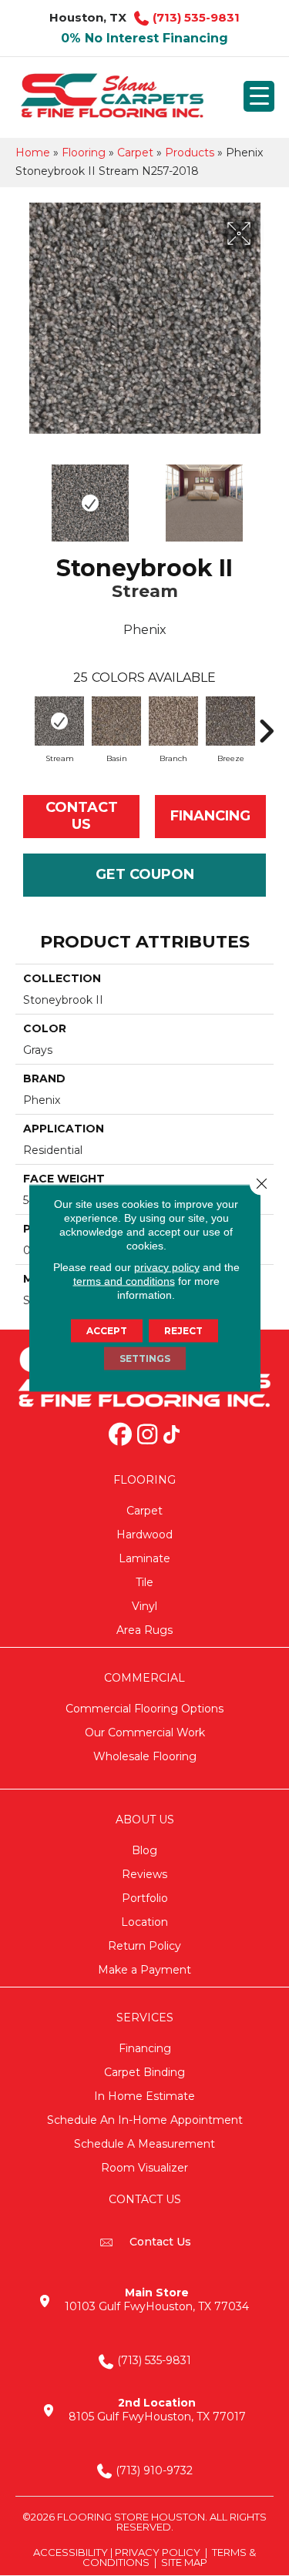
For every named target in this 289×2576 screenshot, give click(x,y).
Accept (107, 1331)
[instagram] (148, 1436)
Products (190, 153)
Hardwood (144, 1535)
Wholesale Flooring (145, 1756)
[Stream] (59, 721)
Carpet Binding (144, 2072)
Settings (145, 1358)
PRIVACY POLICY (158, 2552)
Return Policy (144, 1946)
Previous (23, 495)
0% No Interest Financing (144, 38)
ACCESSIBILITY (71, 2552)
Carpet (135, 153)
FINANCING (210, 816)
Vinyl (144, 1606)
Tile (144, 1582)
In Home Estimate (144, 2096)
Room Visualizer (144, 2168)
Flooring (84, 153)
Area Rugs (144, 1630)
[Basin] (116, 721)
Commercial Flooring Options (144, 1709)
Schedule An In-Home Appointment (145, 2120)
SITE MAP (184, 2562)
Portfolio (145, 1898)
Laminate (144, 1558)
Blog (144, 1850)
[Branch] (173, 721)
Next (266, 495)
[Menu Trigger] (259, 96)
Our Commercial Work (145, 1732)
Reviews (144, 1874)
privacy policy (167, 1267)
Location (144, 1922)
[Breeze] (230, 721)
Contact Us (82, 816)
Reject (183, 1331)
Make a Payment (144, 1970)
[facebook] (121, 1436)
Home (33, 153)
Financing (145, 2048)
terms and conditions (124, 1281)
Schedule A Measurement (144, 2144)
